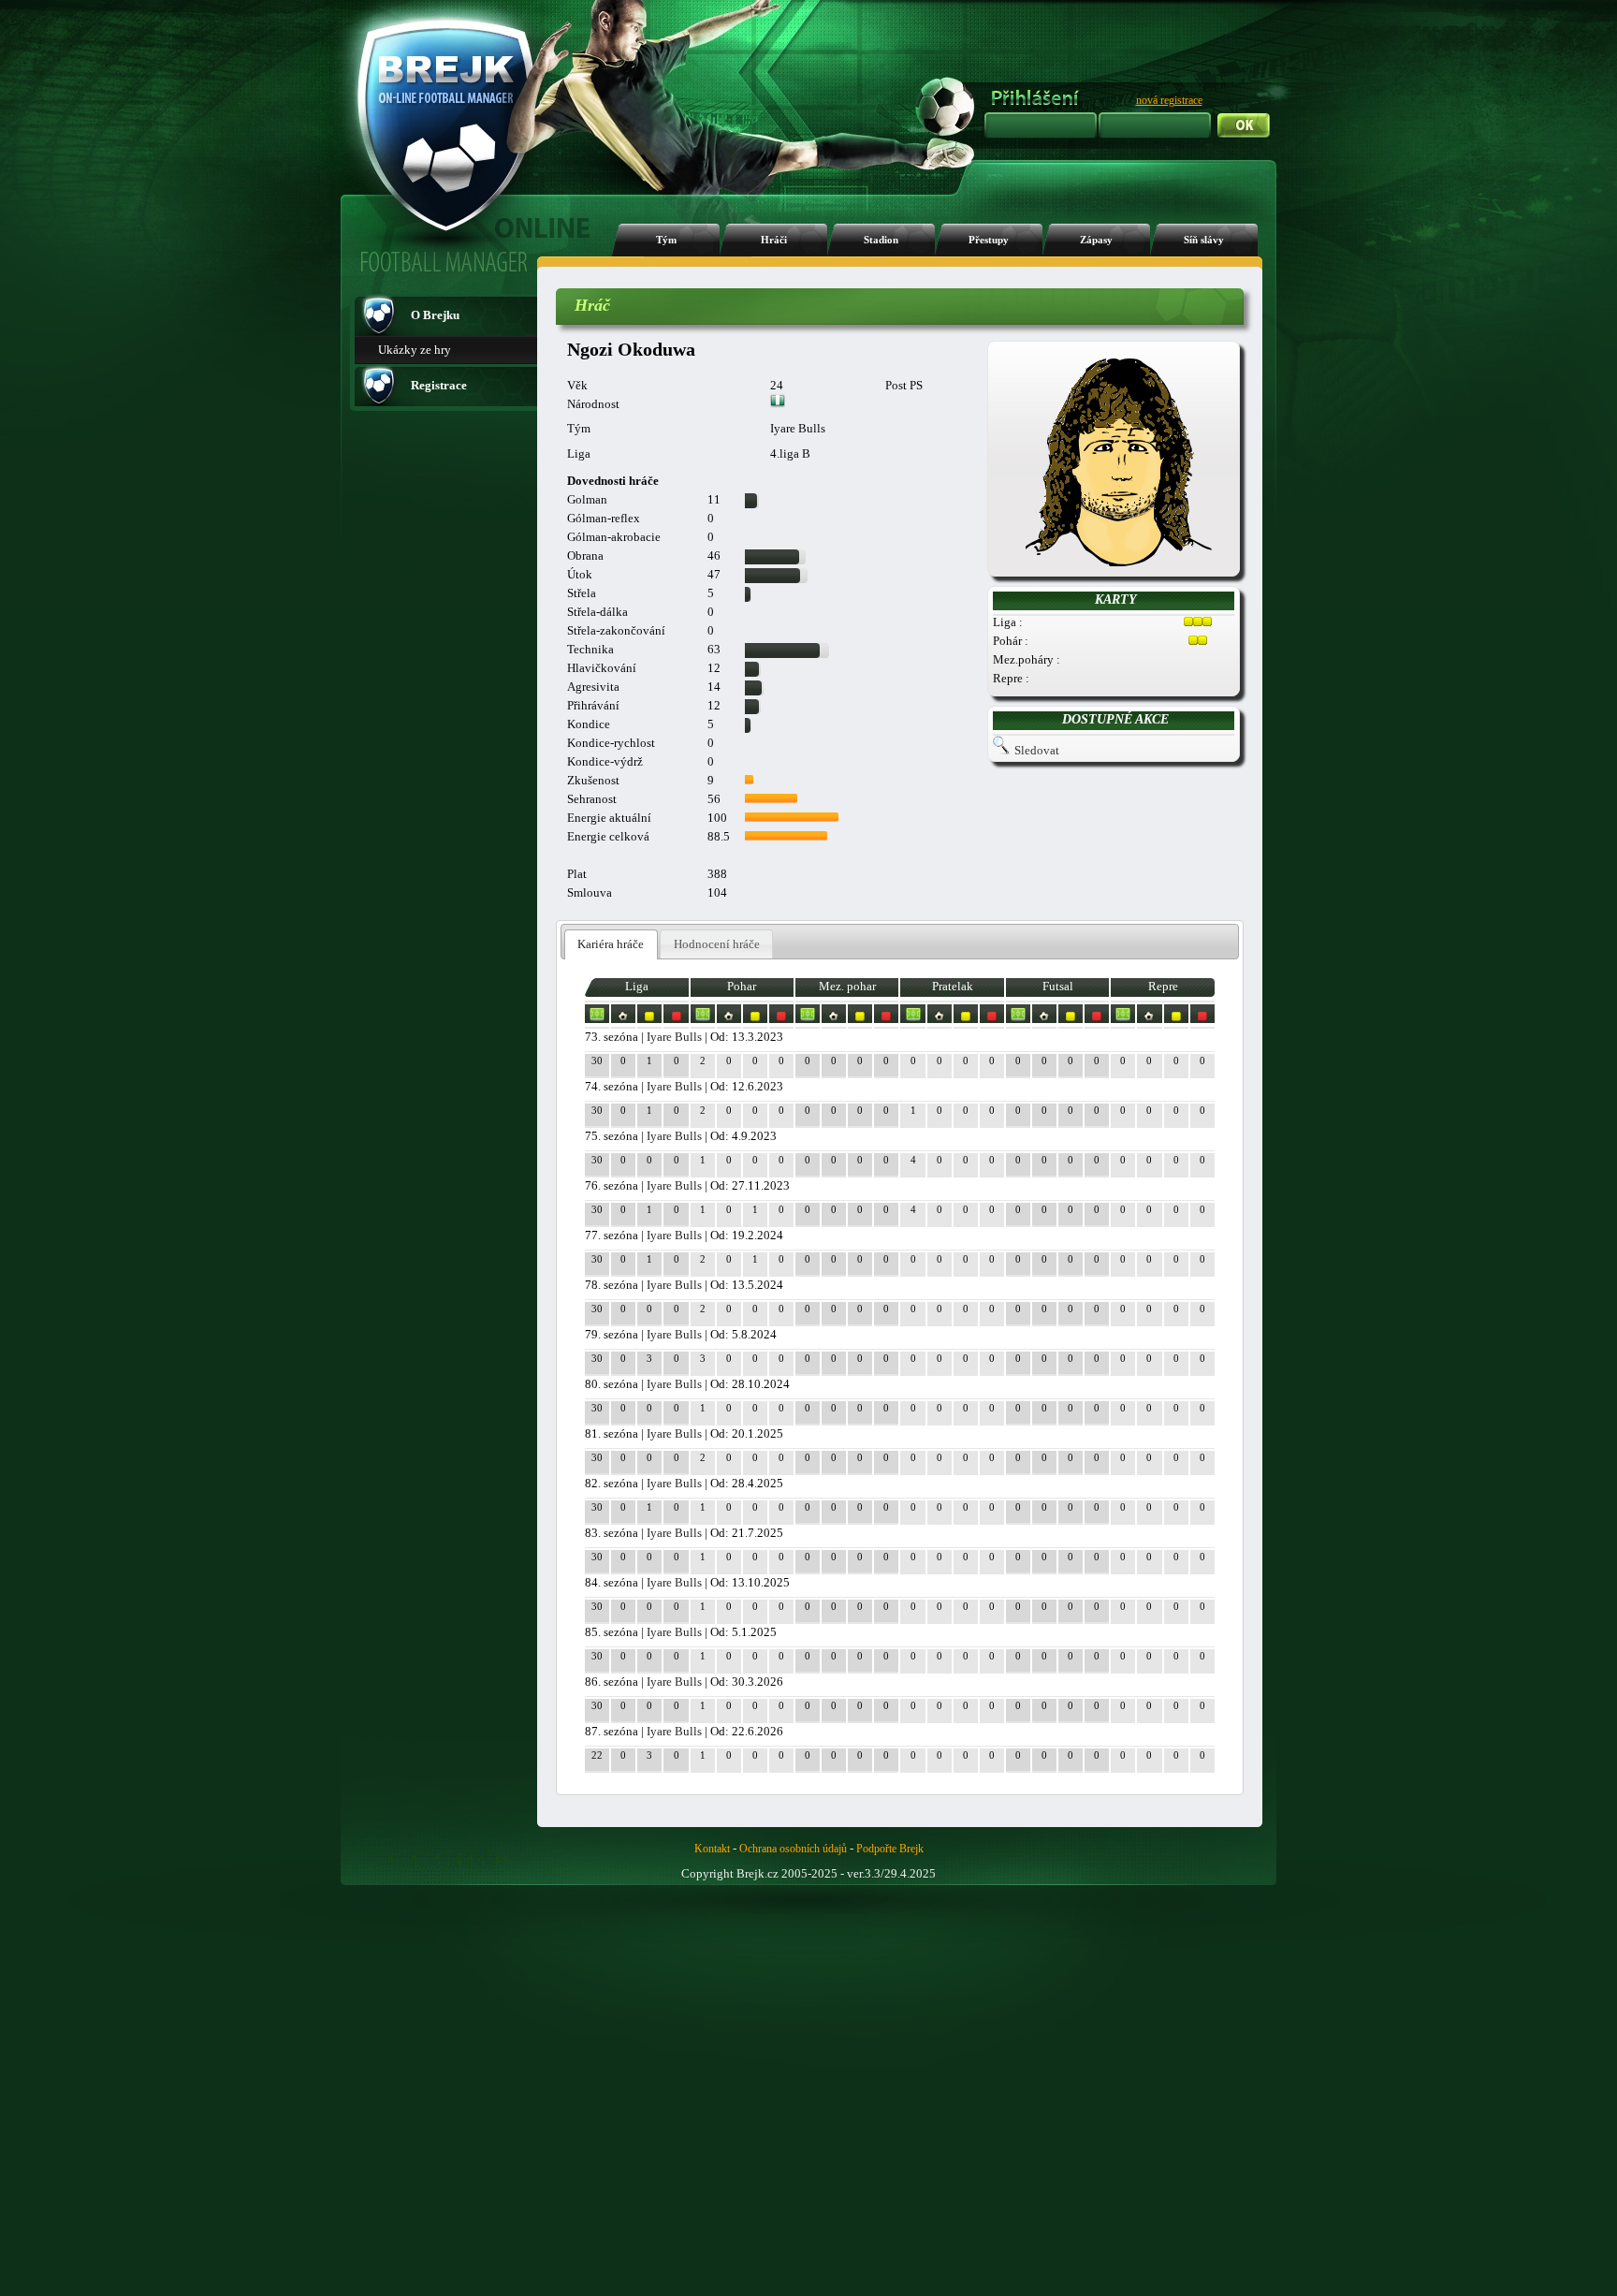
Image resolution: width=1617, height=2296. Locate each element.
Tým (666, 240)
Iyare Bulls (674, 1037)
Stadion (881, 240)
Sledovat (1037, 750)
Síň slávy (1204, 240)
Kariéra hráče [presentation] (611, 944)
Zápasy (1096, 240)
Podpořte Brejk (890, 1849)
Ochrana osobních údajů (793, 1849)
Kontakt (712, 1849)
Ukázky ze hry (415, 350)
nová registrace (1169, 100)
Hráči (774, 240)
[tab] (611, 945)
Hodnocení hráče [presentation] (717, 944)
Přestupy (989, 240)
